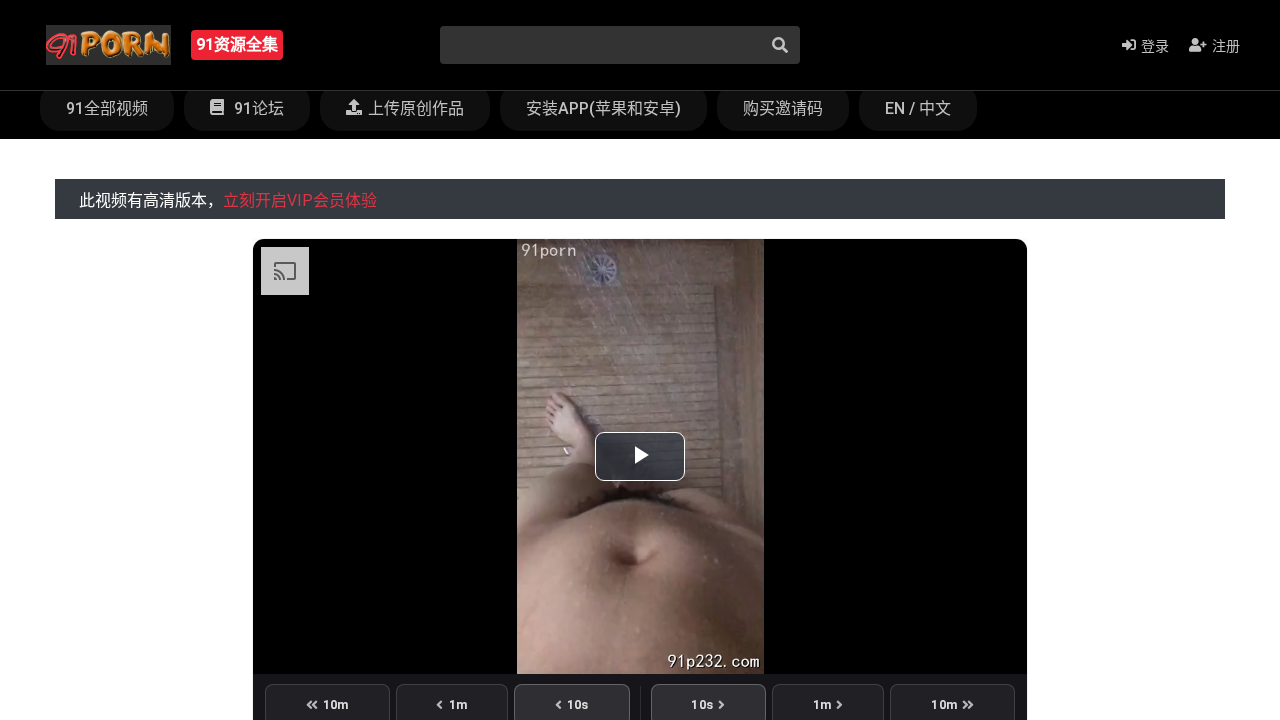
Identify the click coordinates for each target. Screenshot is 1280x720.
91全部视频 (107, 108)
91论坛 (257, 108)
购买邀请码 (783, 108)
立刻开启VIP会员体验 (300, 200)
